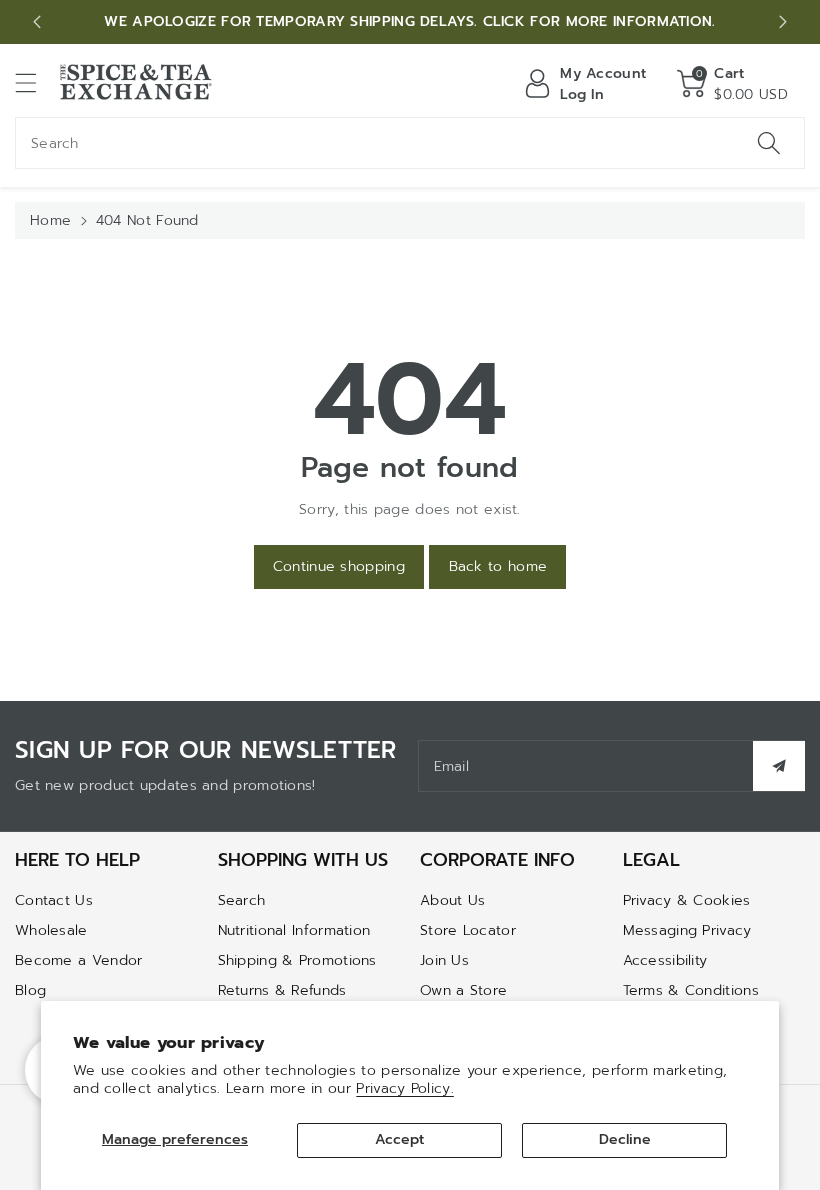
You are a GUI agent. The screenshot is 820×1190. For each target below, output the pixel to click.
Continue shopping (339, 566)
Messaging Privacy (687, 930)
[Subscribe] (779, 766)
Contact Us (54, 900)
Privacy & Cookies (687, 900)
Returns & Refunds (282, 990)
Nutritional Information (294, 930)
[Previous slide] (37, 22)
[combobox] (410, 143)
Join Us (444, 960)
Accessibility (665, 960)
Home (50, 220)
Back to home (498, 566)
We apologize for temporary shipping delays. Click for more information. (409, 21)
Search (242, 900)
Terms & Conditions (691, 990)
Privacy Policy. (405, 1088)
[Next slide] (783, 22)
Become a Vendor (79, 960)
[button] (35, 82)
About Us (452, 900)
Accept (399, 1139)
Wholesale (51, 930)
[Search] (769, 143)
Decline (625, 1139)
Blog (30, 990)
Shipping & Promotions (297, 960)
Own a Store (463, 990)
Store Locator (468, 930)
